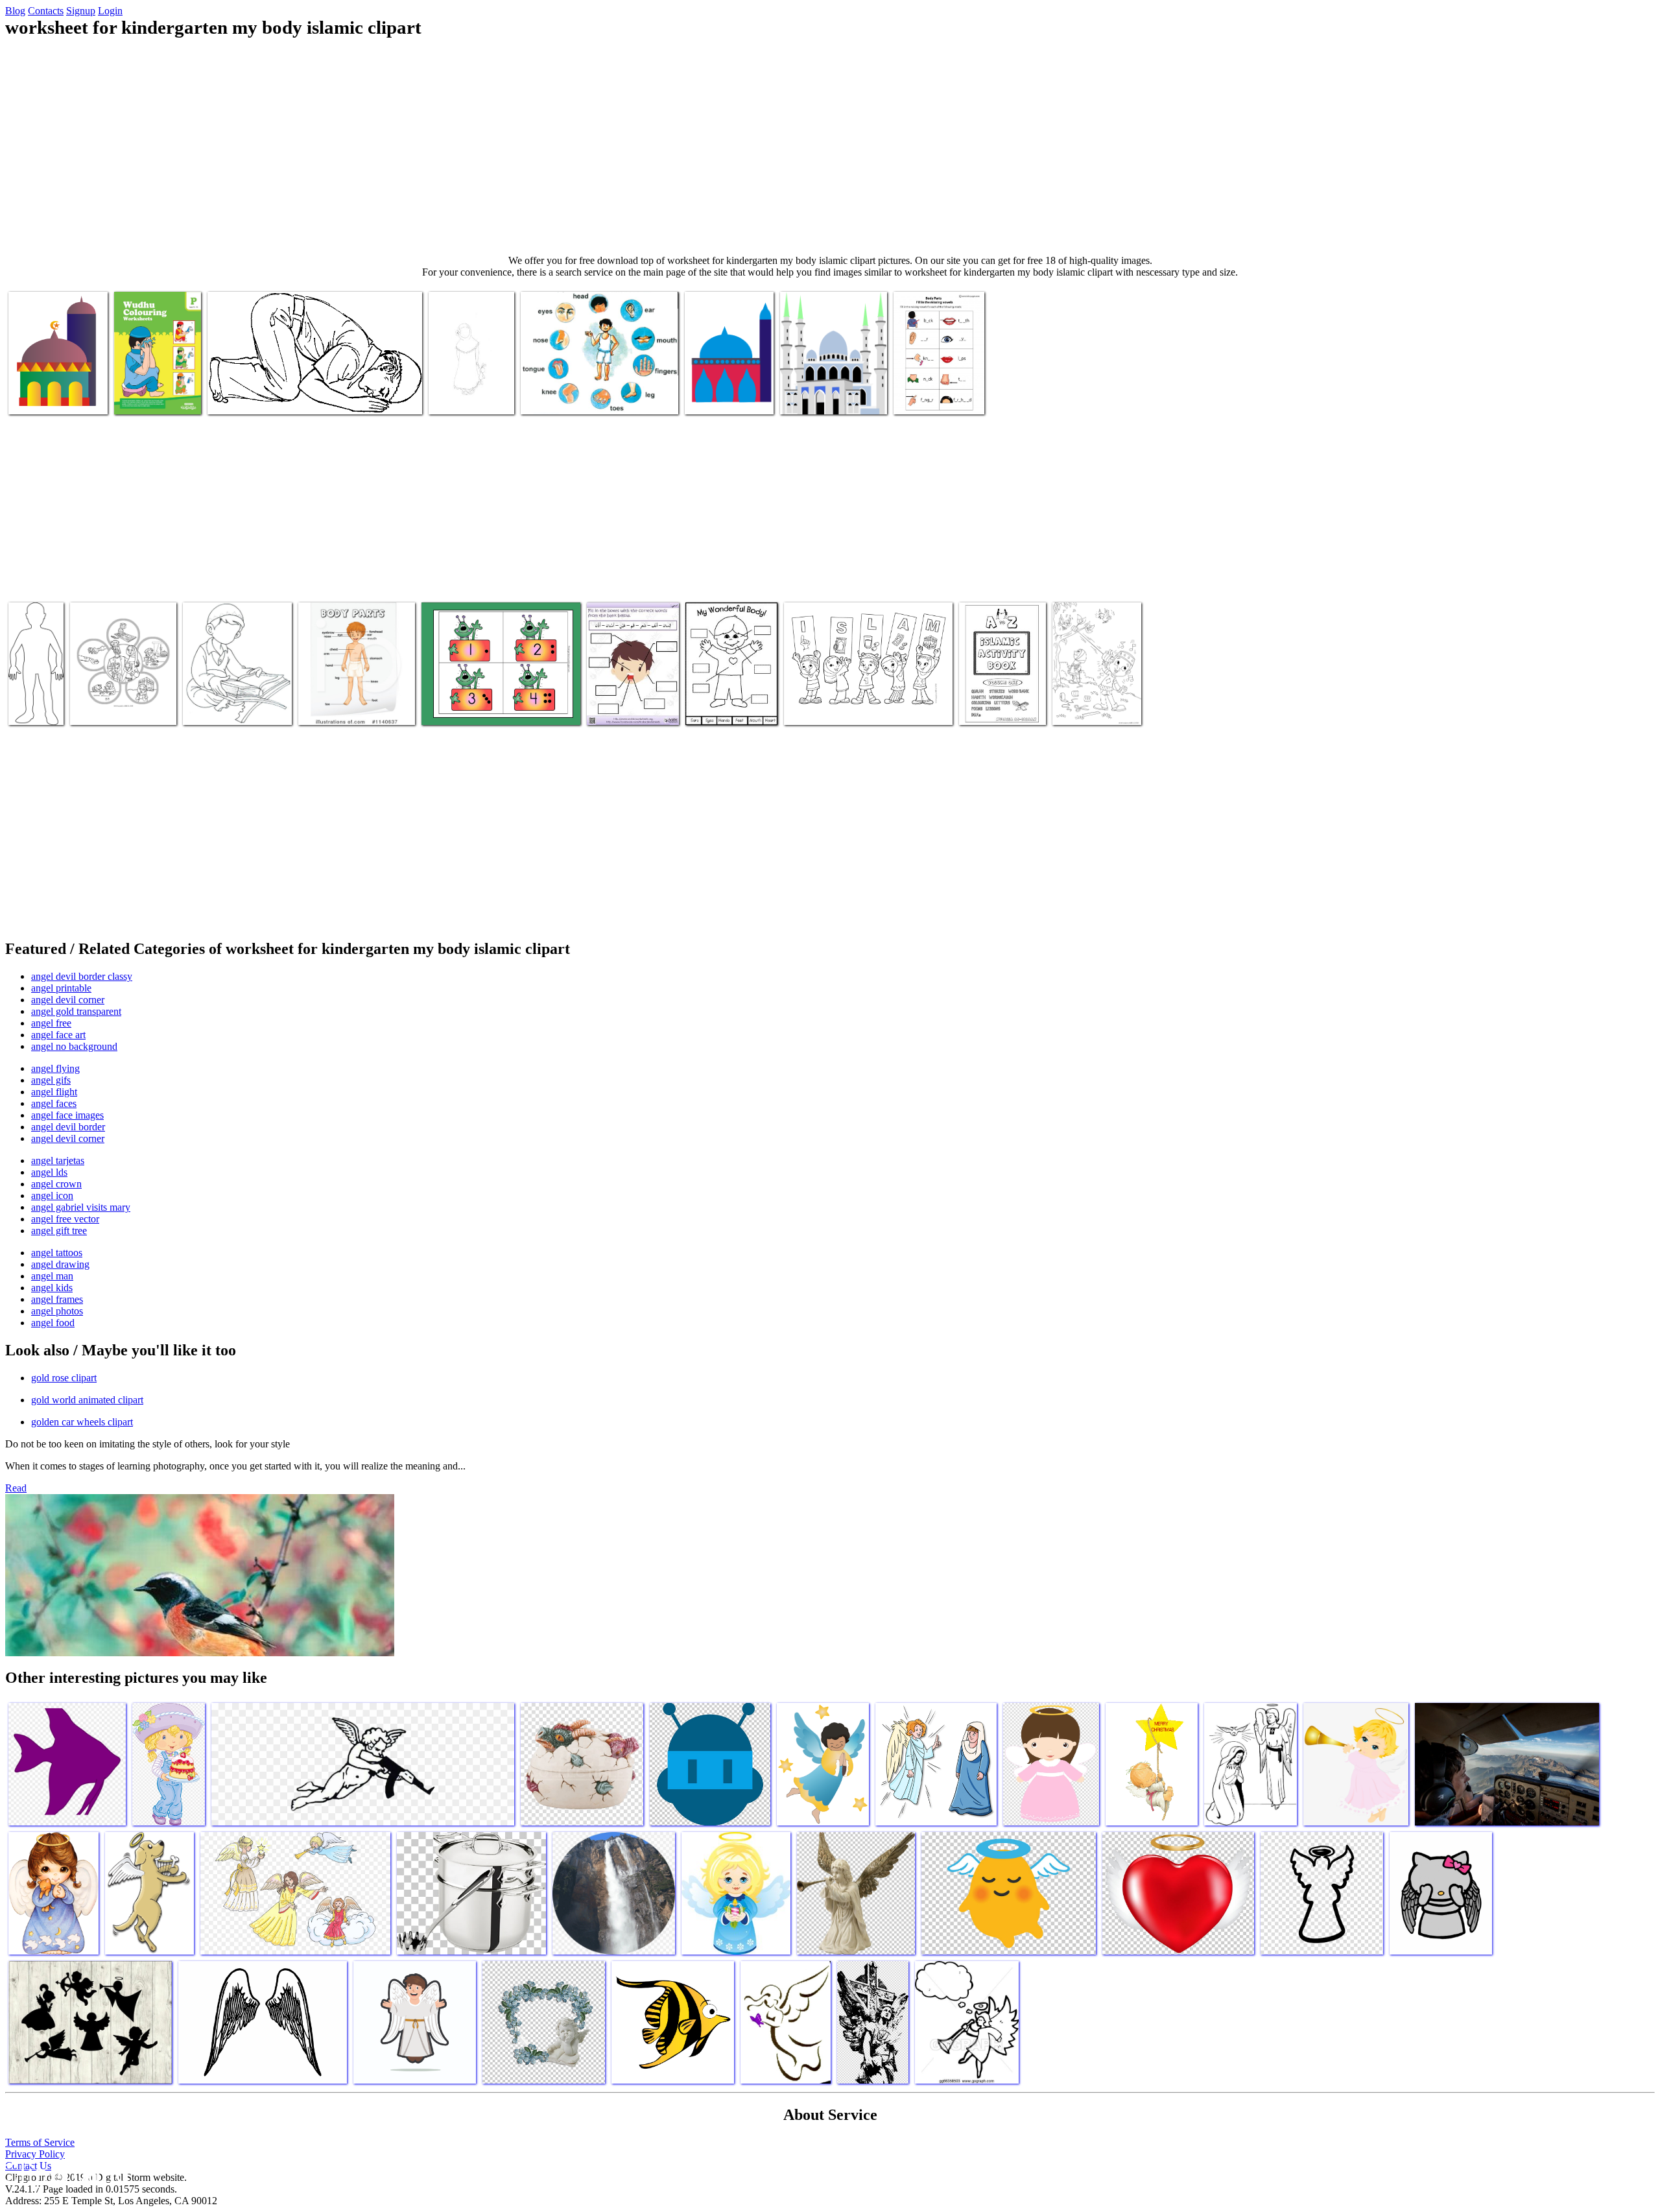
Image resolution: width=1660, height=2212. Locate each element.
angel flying (55, 1068)
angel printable (61, 988)
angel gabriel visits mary (81, 1207)
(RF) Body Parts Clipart (346, 707)
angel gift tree (59, 1231)
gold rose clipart (64, 1378)
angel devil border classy (82, 976)
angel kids (52, 1288)
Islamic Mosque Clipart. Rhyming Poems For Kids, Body (730, 697)
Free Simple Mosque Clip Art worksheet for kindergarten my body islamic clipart (726, 381)
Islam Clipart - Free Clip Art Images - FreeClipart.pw (309, 397)
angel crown (56, 1184)
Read (16, 1488)
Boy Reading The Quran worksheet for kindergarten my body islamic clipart (236, 697)
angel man (52, 1276)
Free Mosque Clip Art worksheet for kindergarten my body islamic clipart (833, 386)
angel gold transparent (76, 1011)
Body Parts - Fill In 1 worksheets (936, 391)
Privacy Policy (35, 2154)
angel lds (49, 1172)
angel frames (57, 1299)
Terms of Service (40, 2142)
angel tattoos (57, 1253)
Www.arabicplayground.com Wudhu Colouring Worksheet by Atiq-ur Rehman (170, 381)
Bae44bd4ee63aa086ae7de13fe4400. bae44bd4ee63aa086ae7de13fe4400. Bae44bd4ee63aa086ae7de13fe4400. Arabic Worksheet (491, 692)
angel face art (58, 1035)
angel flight (54, 1092)
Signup (81, 11)
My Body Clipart (555, 397)
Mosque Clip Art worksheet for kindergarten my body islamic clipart (52, 381)
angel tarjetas (58, 1160)
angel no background (74, 1046)
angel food (53, 1323)
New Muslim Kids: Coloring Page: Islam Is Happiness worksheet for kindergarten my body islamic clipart (118, 686)
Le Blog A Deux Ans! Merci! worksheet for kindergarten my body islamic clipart (471, 381)
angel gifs (51, 1080)
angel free (51, 1023)
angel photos (57, 1311)
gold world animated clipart (87, 1400)
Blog (15, 11)
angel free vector (65, 1219)
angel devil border (68, 1127)
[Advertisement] (830, 147)
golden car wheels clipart (82, 1422)
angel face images (67, 1115)
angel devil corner (68, 1000)
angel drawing (60, 1264)
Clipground (65, 2173)
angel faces (54, 1103)
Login (110, 11)
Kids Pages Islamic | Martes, (839, 707)
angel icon (52, 1195)
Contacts (46, 11)
